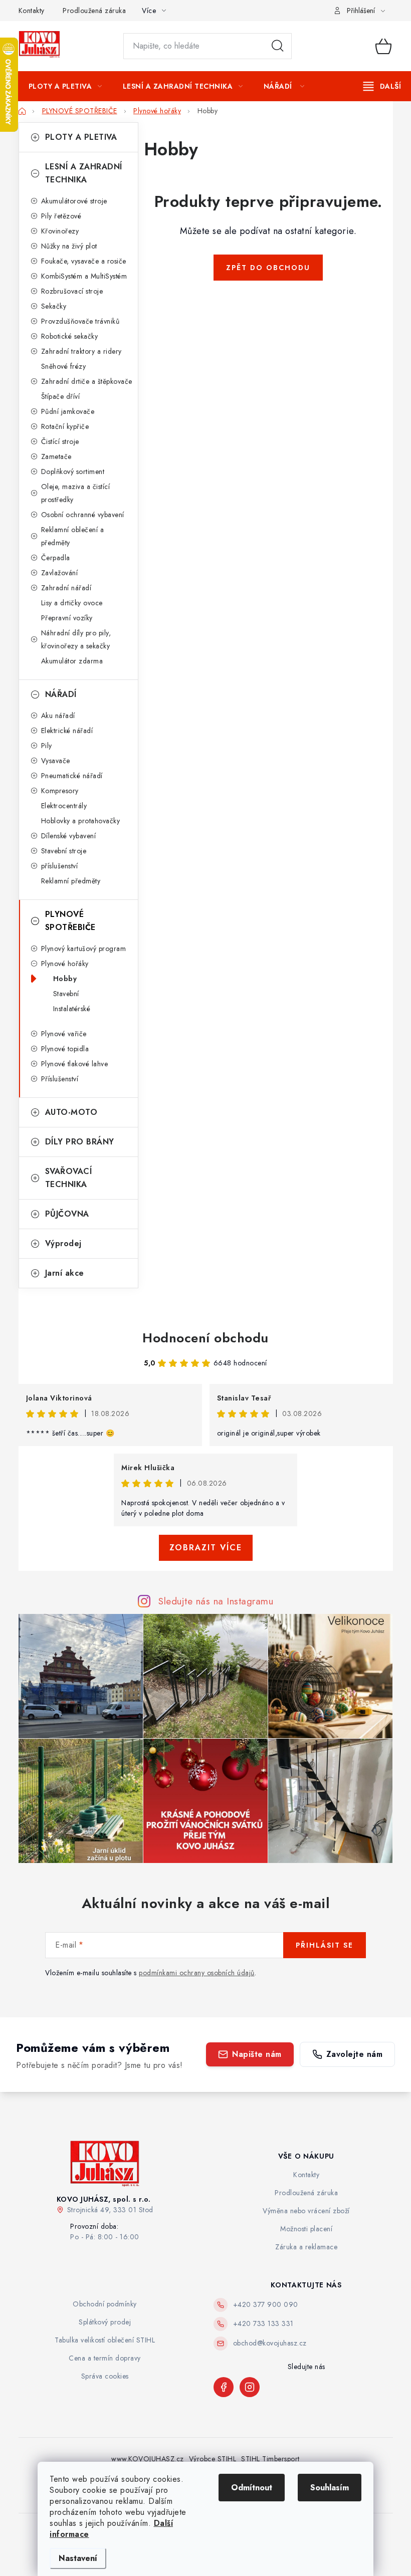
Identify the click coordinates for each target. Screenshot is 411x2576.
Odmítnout (252, 2488)
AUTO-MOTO (71, 1112)
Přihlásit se (325, 1945)
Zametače (56, 456)
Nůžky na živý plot (69, 246)
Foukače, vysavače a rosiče (84, 261)
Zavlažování (60, 573)
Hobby (65, 979)
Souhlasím (330, 2488)
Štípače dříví (61, 396)
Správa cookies (105, 2376)
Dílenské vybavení (69, 836)
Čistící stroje (60, 441)
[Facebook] (224, 2387)
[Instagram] (250, 2387)
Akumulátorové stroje (74, 201)
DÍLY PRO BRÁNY (80, 1142)
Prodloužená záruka (94, 11)
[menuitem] (65, 86)
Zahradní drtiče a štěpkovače (87, 381)
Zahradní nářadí (66, 588)
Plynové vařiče (64, 1034)
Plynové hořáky (65, 964)
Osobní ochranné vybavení (83, 515)
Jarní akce (65, 1273)
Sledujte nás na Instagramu (216, 1601)
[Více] (382, 86)
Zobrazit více (206, 1548)
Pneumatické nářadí (72, 776)
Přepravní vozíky (67, 618)
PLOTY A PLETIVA (81, 137)
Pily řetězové (61, 216)
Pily (47, 746)
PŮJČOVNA (67, 1214)
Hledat (278, 46)
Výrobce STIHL (213, 2459)
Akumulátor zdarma (72, 661)
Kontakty (32, 11)
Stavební (66, 994)
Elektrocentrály (64, 806)
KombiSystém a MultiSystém (84, 276)
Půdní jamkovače (68, 411)
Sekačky (54, 306)
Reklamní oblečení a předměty (73, 536)
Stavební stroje (64, 851)
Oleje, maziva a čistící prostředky (76, 493)
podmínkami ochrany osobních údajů (197, 1973)
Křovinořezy (60, 231)
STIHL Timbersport (270, 2459)
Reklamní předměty (71, 881)
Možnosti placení (306, 2229)
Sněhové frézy (64, 366)
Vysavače (56, 761)
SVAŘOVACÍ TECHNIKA (69, 1178)
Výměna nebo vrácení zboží (306, 2211)
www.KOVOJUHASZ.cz (148, 2459)
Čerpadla (56, 558)
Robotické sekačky (70, 336)
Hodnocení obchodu (205, 1338)
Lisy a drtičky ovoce (72, 603)
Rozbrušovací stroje (72, 291)
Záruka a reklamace (306, 2247)
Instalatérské (72, 1009)
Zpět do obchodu (268, 268)
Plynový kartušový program (84, 949)
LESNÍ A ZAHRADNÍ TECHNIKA (84, 173)
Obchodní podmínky (105, 2304)
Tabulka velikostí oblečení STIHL (105, 2340)
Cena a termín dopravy (105, 2358)
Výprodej (63, 1243)
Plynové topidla (65, 1049)
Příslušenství (60, 1079)
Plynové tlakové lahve (75, 1064)
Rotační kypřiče (65, 426)
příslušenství (60, 866)
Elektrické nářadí (67, 731)
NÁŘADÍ (61, 694)
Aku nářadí (58, 716)
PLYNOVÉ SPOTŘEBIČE (70, 921)
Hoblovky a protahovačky (81, 821)
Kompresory (60, 791)
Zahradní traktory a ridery (81, 351)
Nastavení (78, 2558)
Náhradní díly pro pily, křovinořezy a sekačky (76, 639)
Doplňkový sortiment (73, 472)
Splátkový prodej (105, 2322)
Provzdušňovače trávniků (80, 321)
